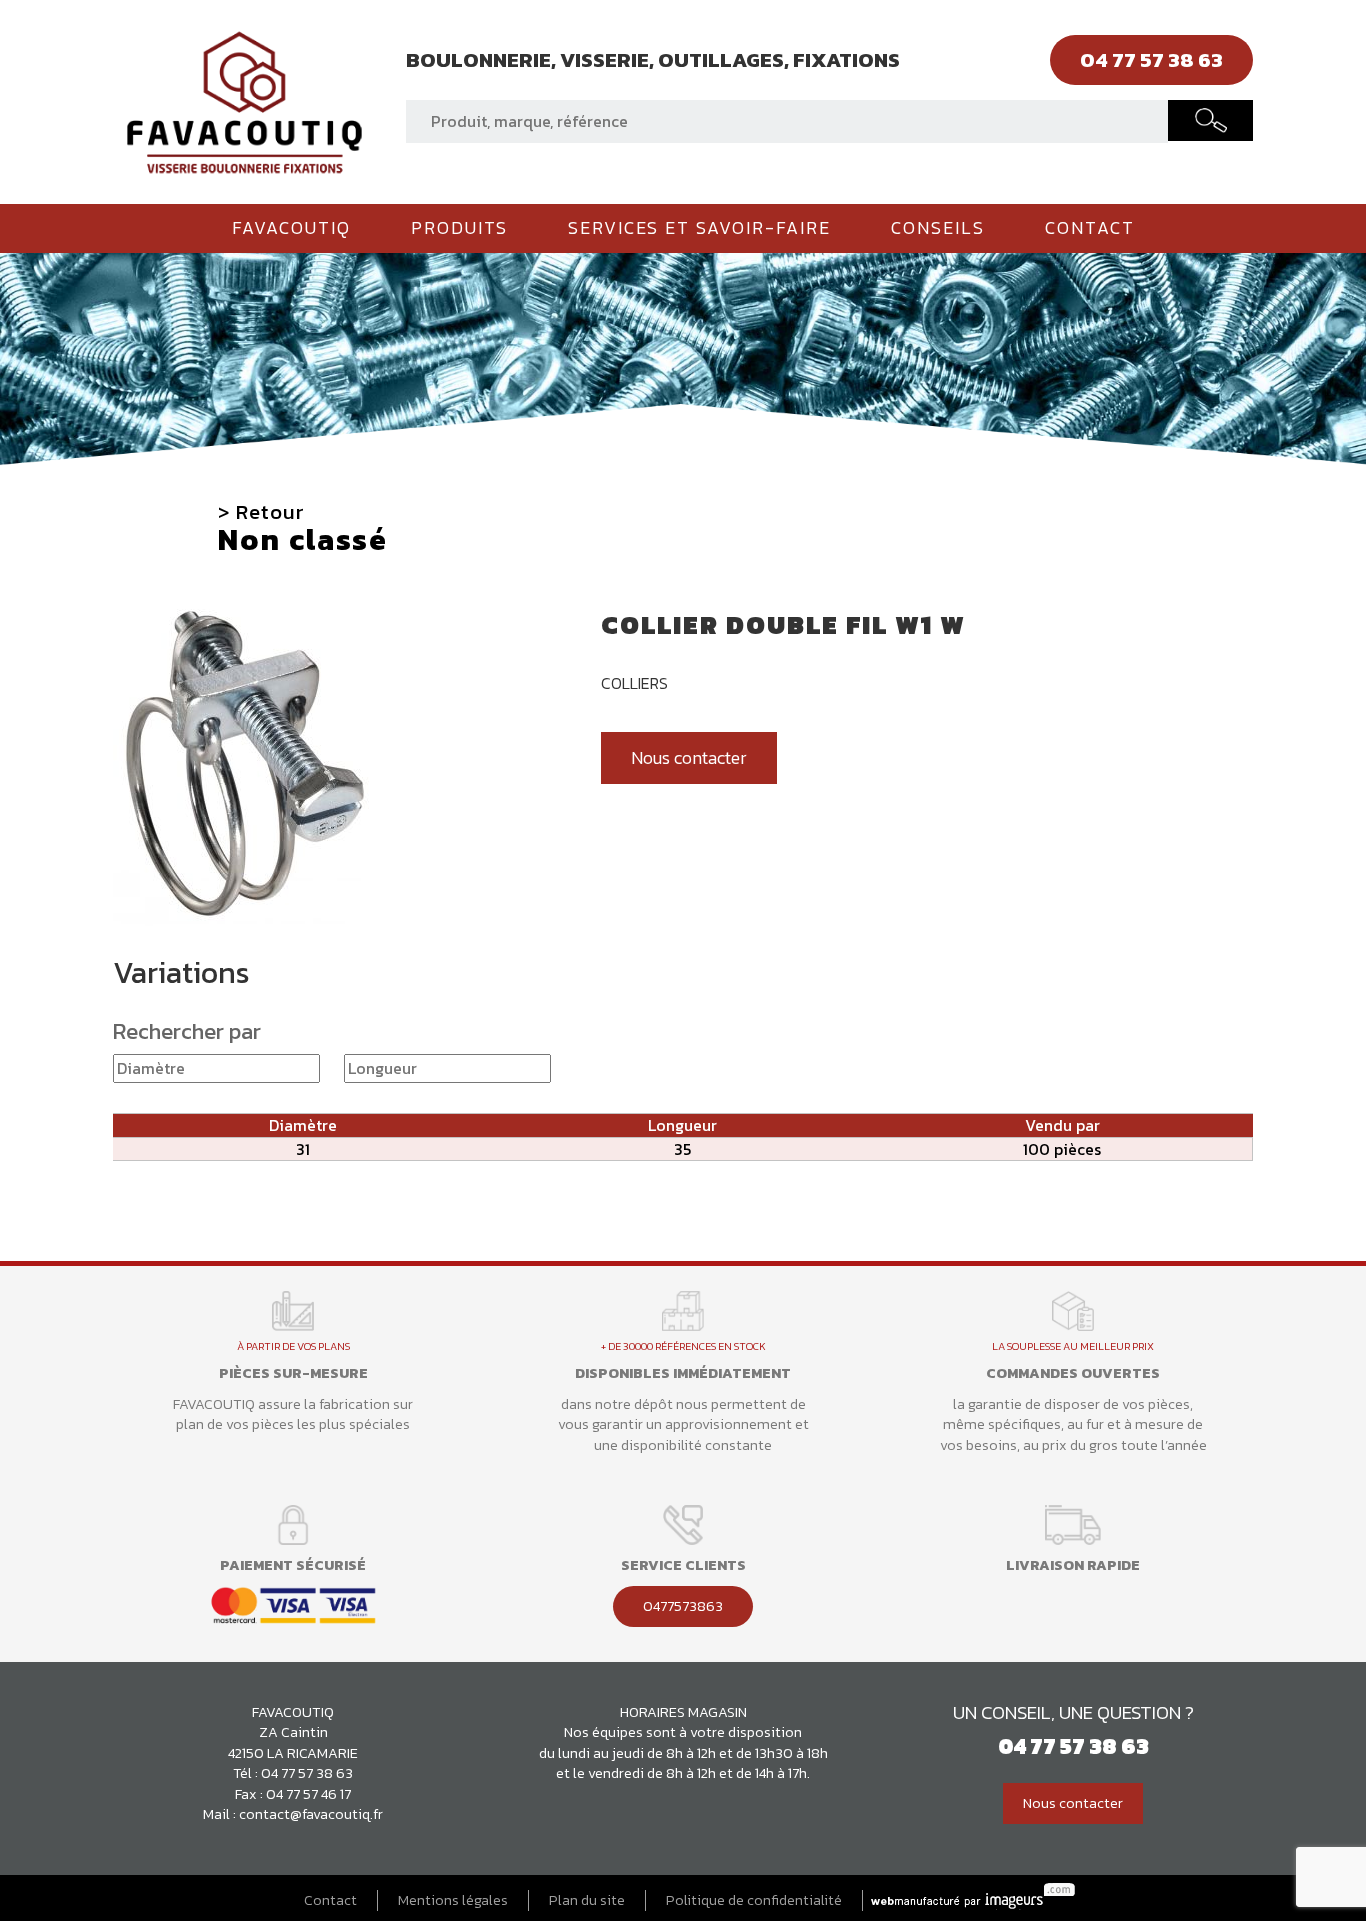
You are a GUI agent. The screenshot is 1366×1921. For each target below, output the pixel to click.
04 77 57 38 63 (307, 1773)
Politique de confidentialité (754, 1900)
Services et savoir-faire (699, 228)
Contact (1090, 228)
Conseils (938, 228)
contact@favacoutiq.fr (311, 1814)
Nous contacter (689, 758)
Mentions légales (453, 1900)
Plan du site (587, 1900)
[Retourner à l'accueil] (244, 100)
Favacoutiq (291, 228)
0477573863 (683, 1606)
